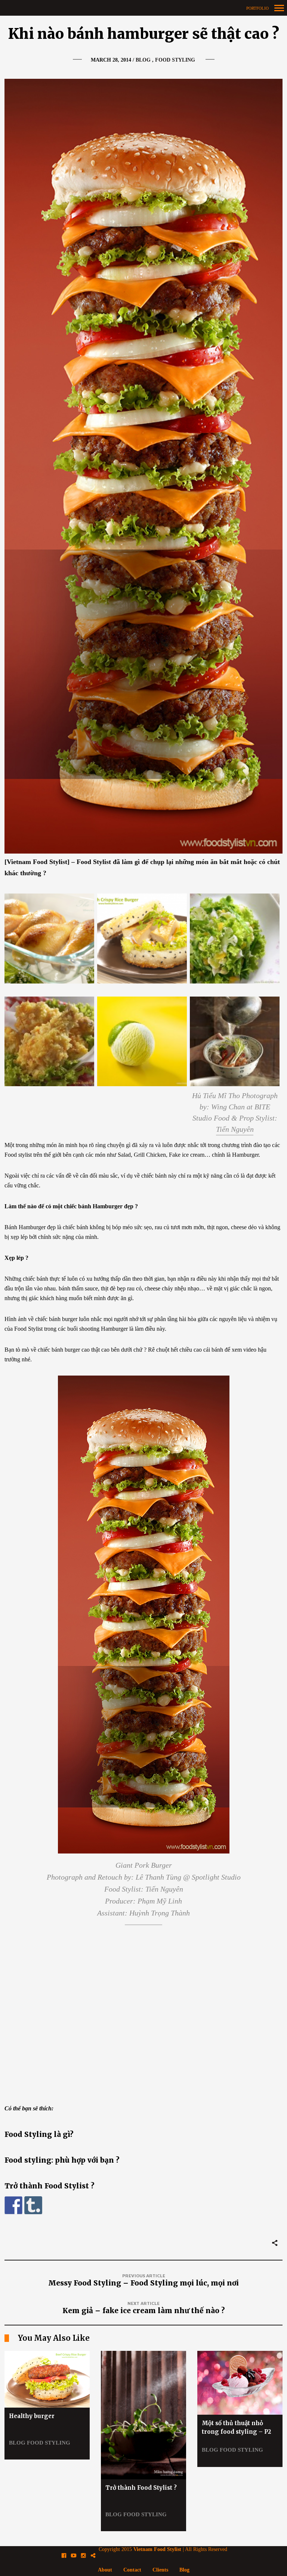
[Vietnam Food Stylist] (143, 8)
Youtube (78, 2556)
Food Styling (175, 60)
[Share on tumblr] (33, 2205)
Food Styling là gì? (39, 2134)
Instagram (87, 2556)
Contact (132, 2570)
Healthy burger (32, 2416)
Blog (143, 60)
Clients (160, 2570)
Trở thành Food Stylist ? (50, 2186)
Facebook (68, 2556)
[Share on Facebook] (13, 2205)
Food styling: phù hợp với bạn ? (62, 2160)
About (105, 2570)
